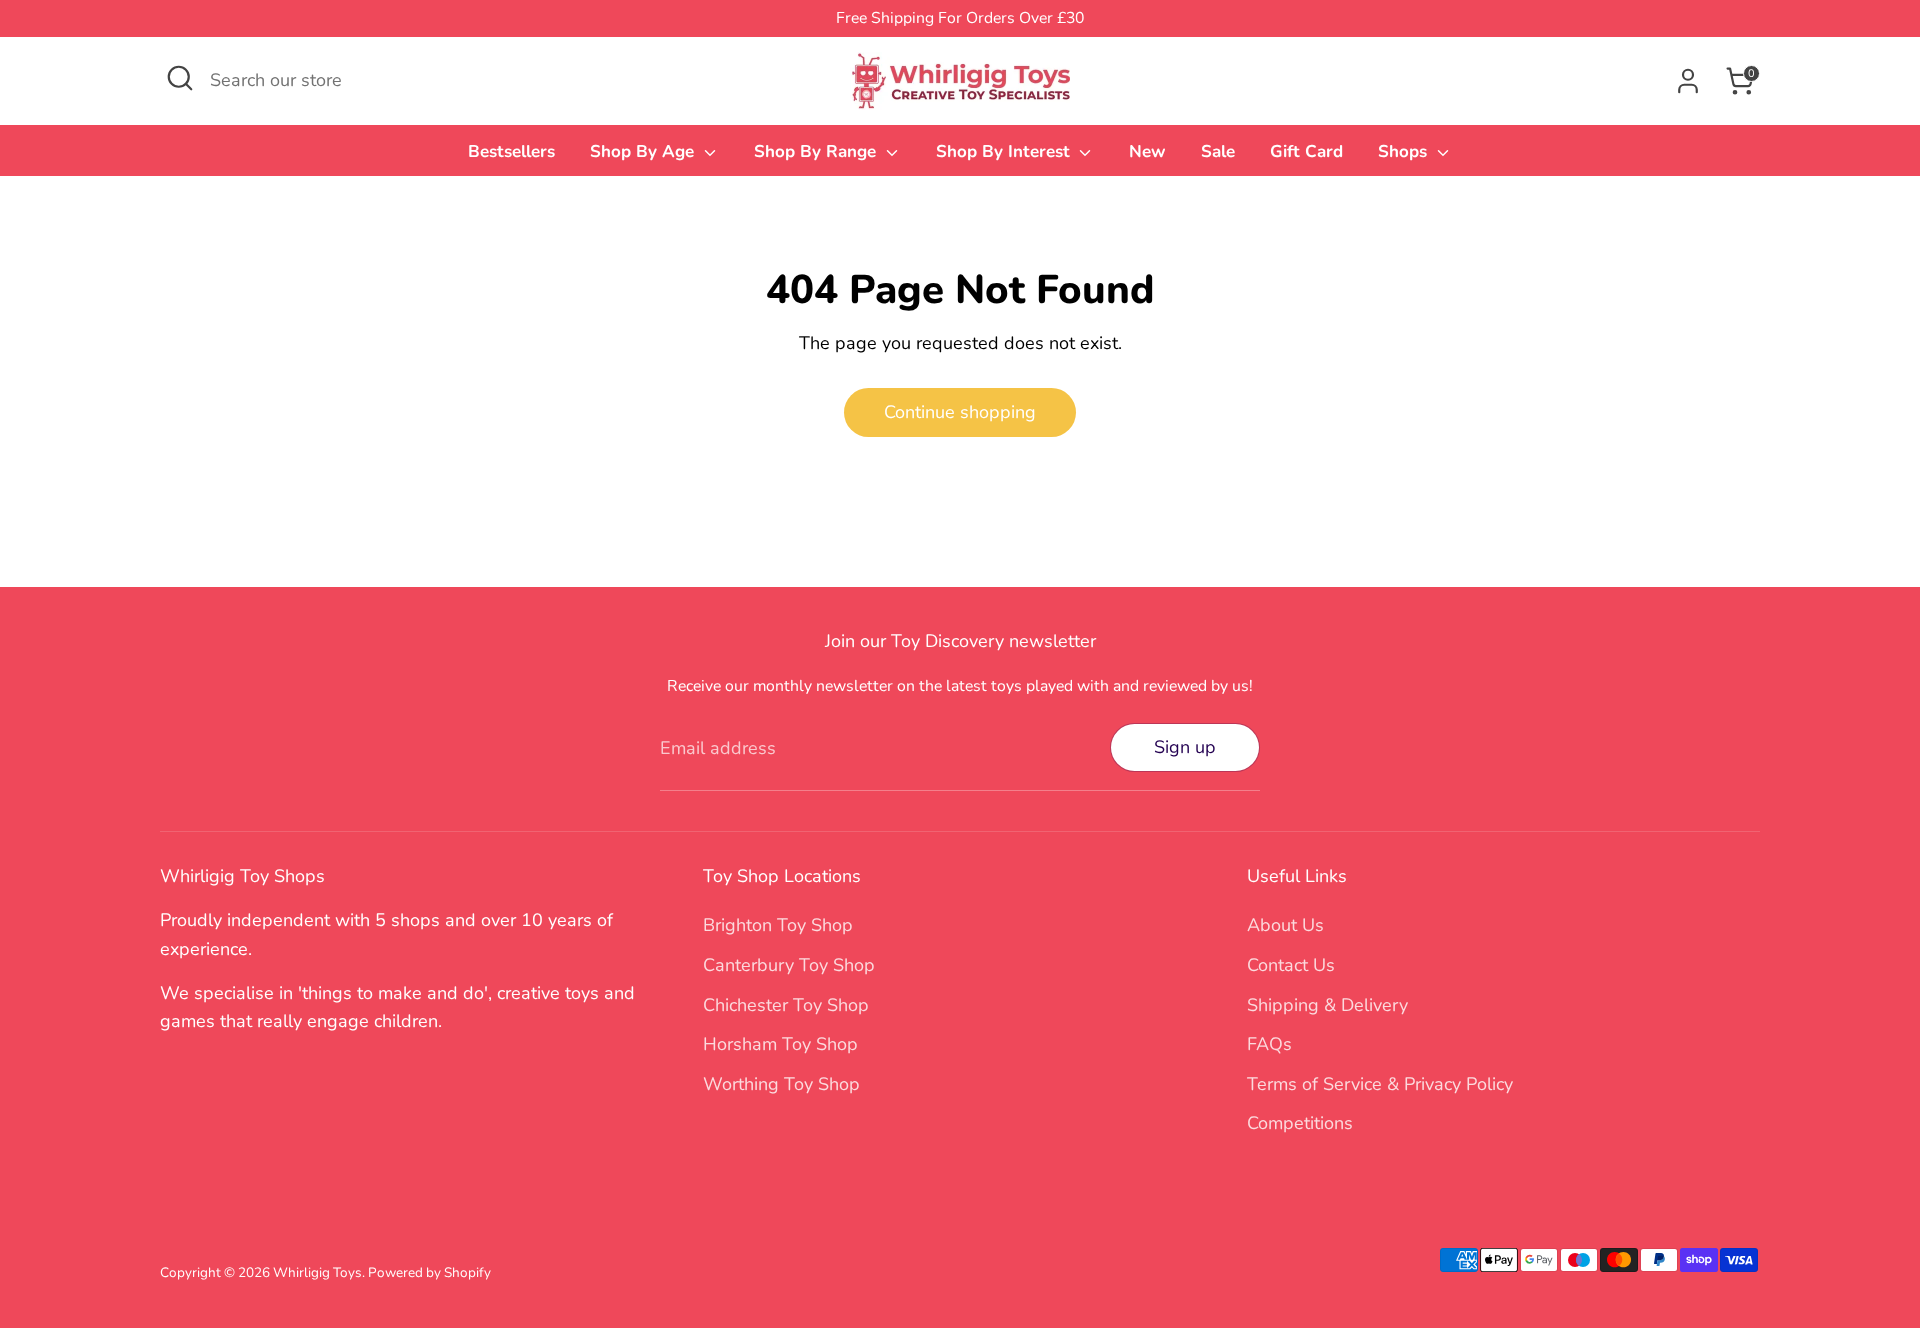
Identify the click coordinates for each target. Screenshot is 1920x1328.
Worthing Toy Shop (781, 1084)
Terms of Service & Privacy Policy (1380, 1084)
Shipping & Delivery (1327, 1005)
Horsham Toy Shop (780, 1044)
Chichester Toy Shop (786, 1005)
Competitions (1300, 1123)
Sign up (1185, 747)
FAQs (1269, 1044)
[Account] (1688, 81)
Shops (1405, 151)
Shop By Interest (1005, 151)
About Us (1285, 925)
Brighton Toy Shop (778, 925)
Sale (1218, 151)
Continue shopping (960, 412)
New (1147, 151)
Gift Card (1306, 151)
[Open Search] (180, 78)
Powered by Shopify (429, 1272)
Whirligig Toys (317, 1272)
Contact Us (1291, 965)
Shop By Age (644, 151)
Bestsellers (511, 151)
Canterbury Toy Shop (789, 965)
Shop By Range (817, 151)
